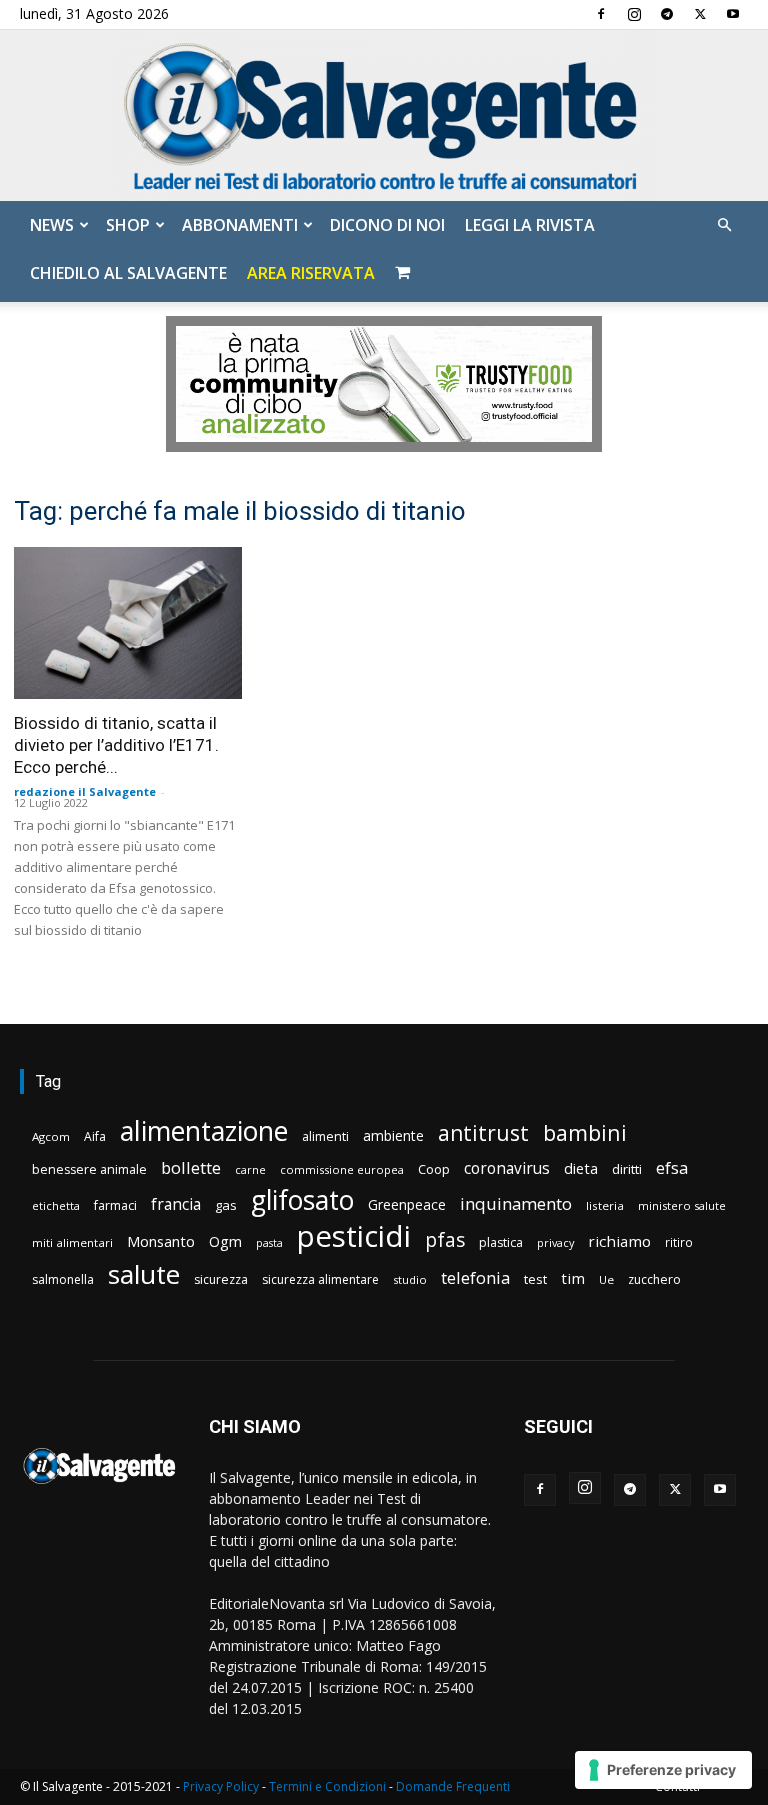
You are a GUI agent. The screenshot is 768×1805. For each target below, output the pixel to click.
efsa (672, 1168)
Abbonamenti (240, 225)
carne (250, 1169)
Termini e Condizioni (327, 1786)
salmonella (63, 1279)
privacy (555, 1242)
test (535, 1279)
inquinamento (516, 1203)
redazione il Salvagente (85, 791)
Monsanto (161, 1241)
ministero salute (682, 1205)
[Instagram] (634, 14)
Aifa (95, 1136)
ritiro (679, 1242)
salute (144, 1274)
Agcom (51, 1136)
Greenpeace (407, 1204)
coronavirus (507, 1168)
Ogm (225, 1241)
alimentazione (204, 1130)
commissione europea (342, 1169)
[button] (724, 225)
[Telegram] (667, 14)
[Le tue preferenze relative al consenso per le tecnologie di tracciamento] (663, 1770)
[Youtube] (733, 14)
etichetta (56, 1205)
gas (226, 1205)
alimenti (325, 1136)
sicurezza (221, 1279)
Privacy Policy (221, 1786)
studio (410, 1279)
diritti (627, 1169)
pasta (269, 1243)
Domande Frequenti (453, 1786)
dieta (581, 1168)
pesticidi (354, 1236)
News (52, 225)
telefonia (475, 1277)
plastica (501, 1242)
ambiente (393, 1135)
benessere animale (89, 1169)
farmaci (115, 1205)
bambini (585, 1132)
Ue (606, 1279)
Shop (128, 225)
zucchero (654, 1279)
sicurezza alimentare (320, 1279)
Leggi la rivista (530, 225)
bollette (191, 1167)
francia (176, 1204)
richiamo (619, 1241)
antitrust (483, 1132)
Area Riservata (311, 273)
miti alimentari (72, 1242)
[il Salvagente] (384, 115)
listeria (605, 1205)
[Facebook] (601, 14)
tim (573, 1278)
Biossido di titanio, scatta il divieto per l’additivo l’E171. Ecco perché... (116, 745)
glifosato (302, 1200)
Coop (434, 1169)
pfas (445, 1240)
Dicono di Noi (387, 225)
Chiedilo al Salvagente (128, 273)
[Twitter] (700, 14)
